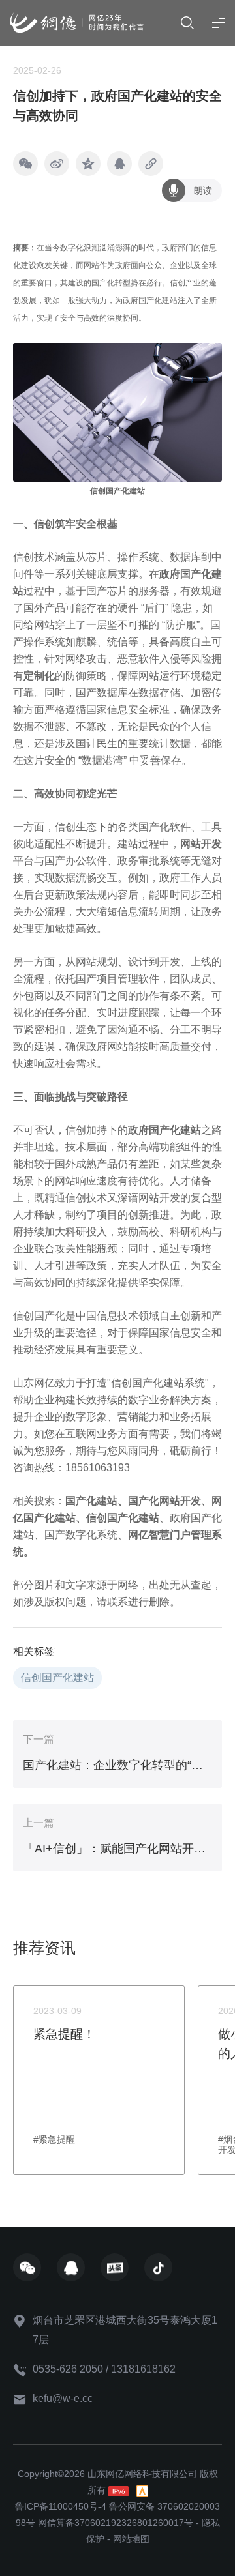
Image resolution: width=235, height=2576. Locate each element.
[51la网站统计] (142, 2490)
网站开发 (201, 844)
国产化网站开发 (164, 1501)
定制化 (39, 676)
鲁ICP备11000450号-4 (61, 2506)
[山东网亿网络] (77, 23)
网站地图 (131, 2539)
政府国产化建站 (164, 1130)
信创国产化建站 (123, 1518)
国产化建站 (91, 1501)
